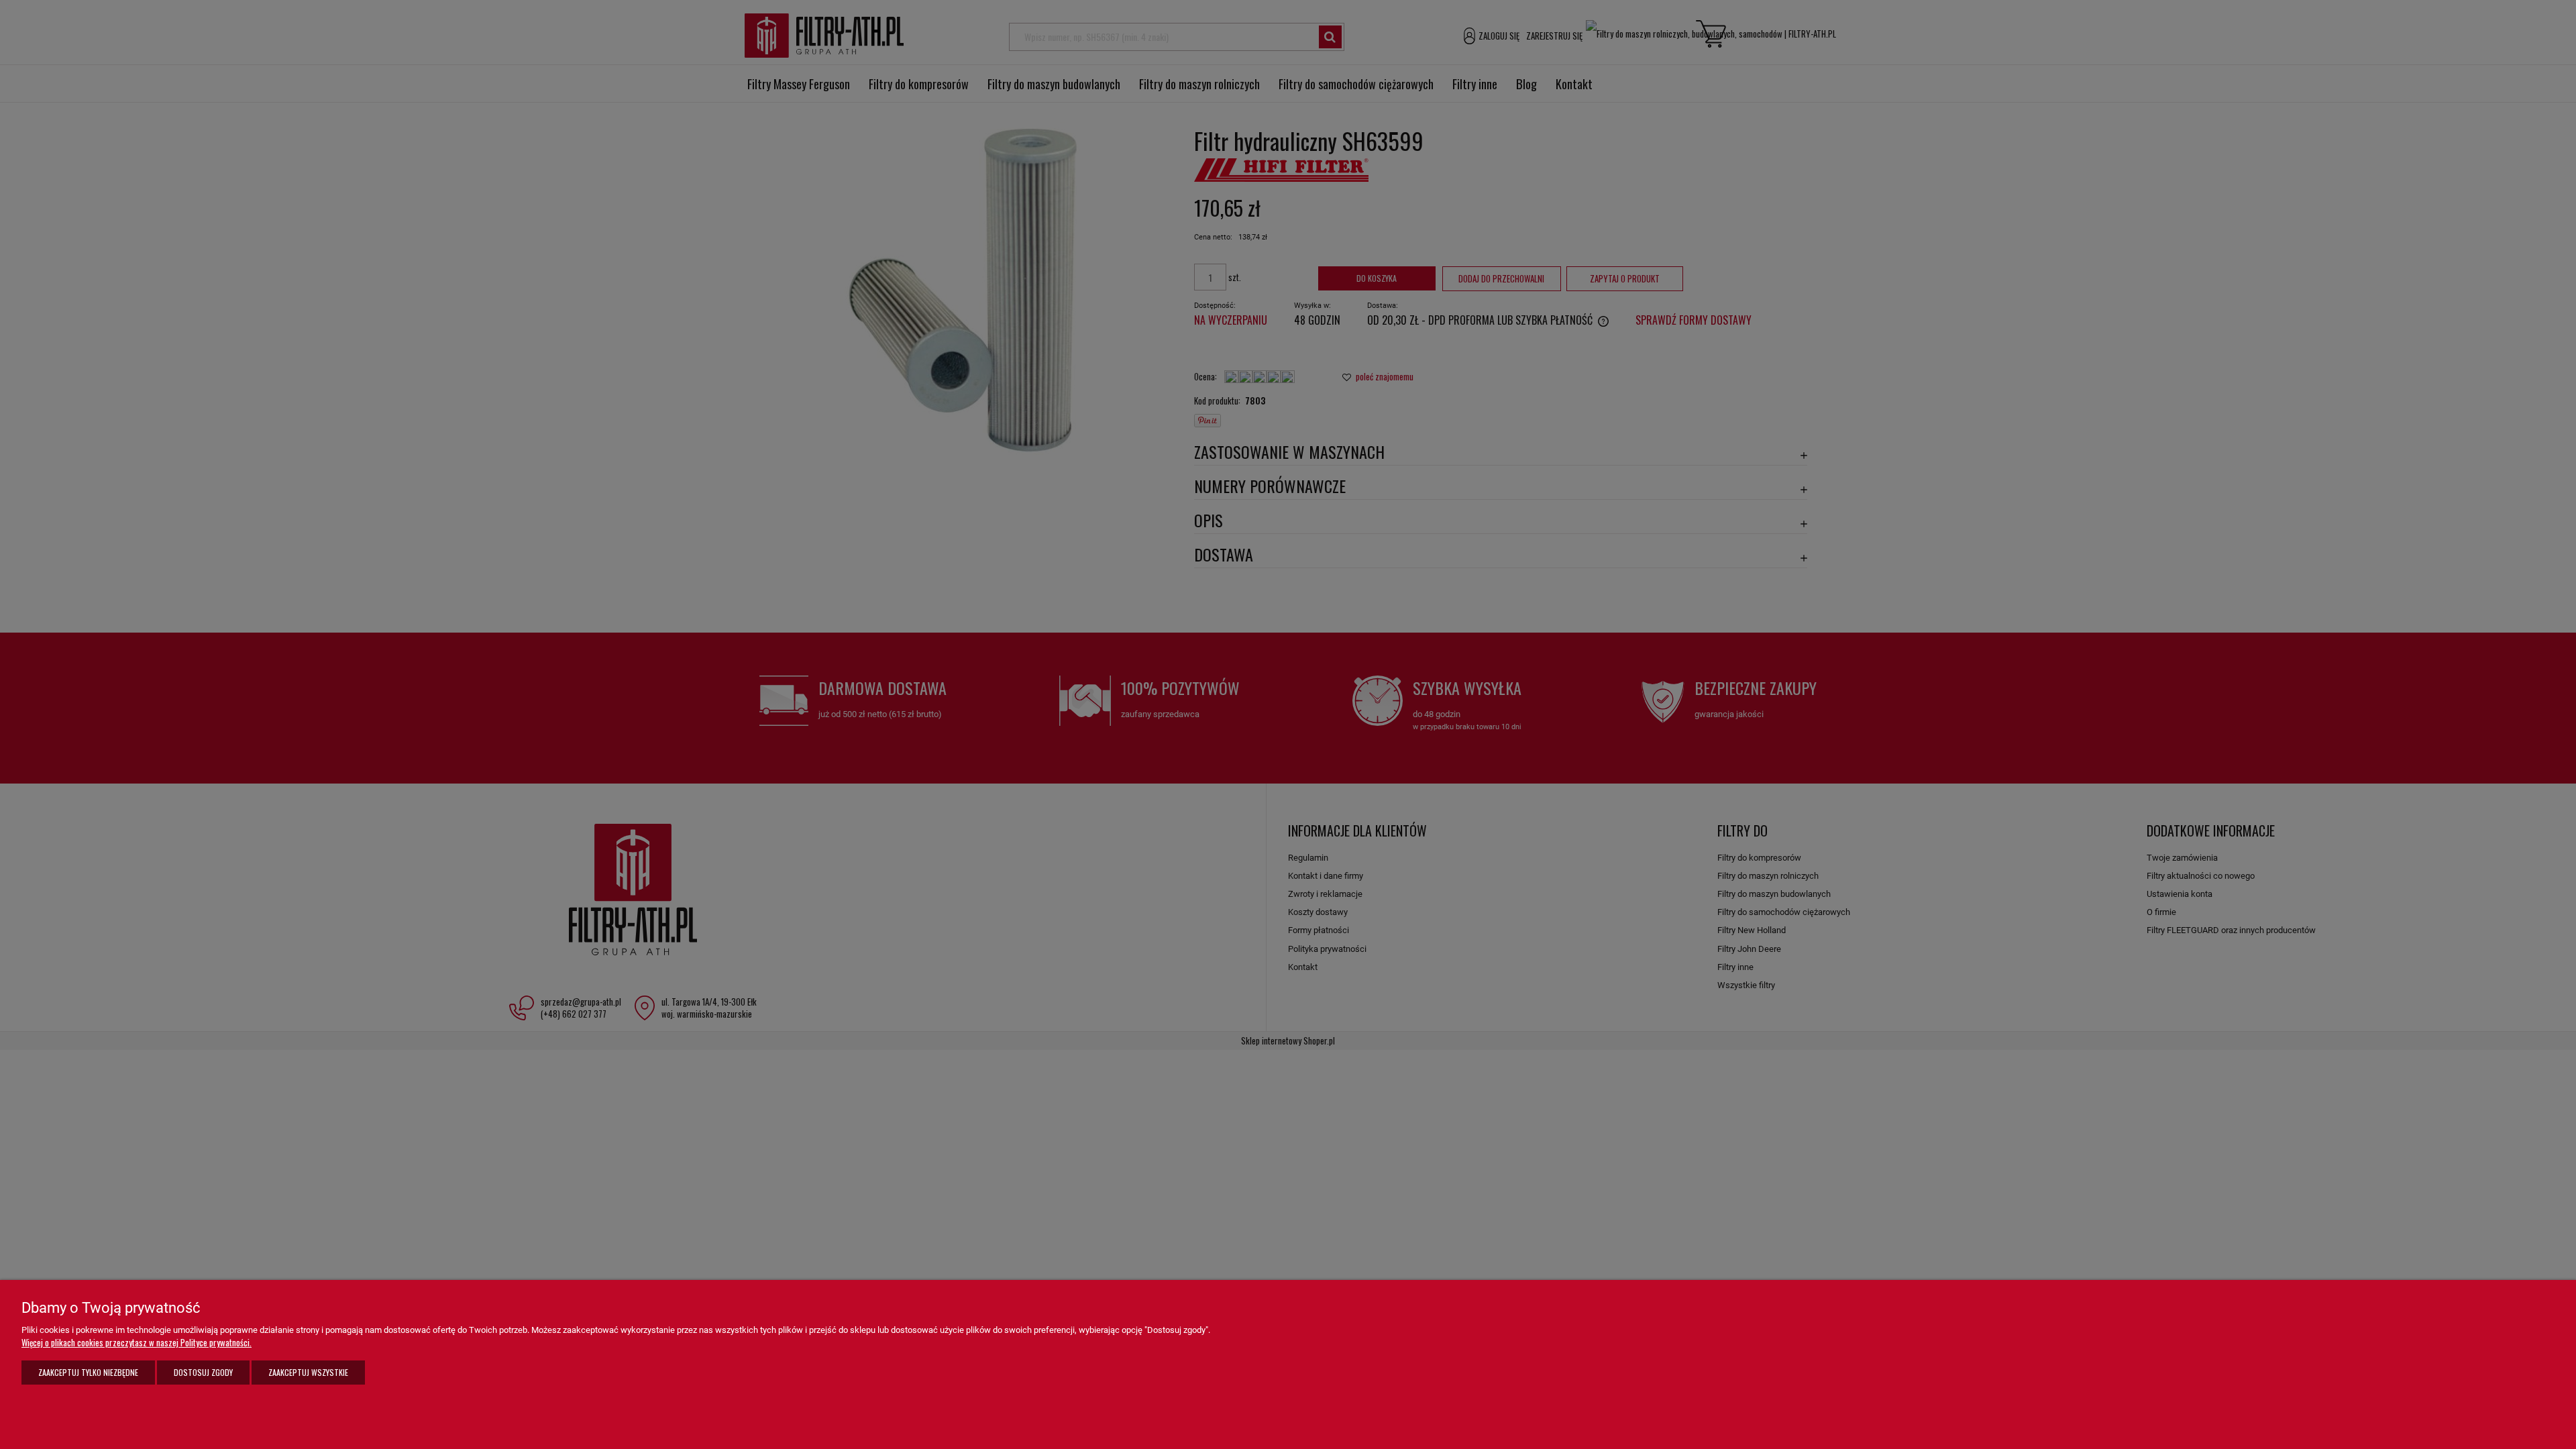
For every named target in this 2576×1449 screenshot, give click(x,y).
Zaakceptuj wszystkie (308, 1372)
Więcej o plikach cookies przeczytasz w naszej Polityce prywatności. (137, 1342)
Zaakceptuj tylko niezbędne (88, 1372)
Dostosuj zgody (203, 1372)
